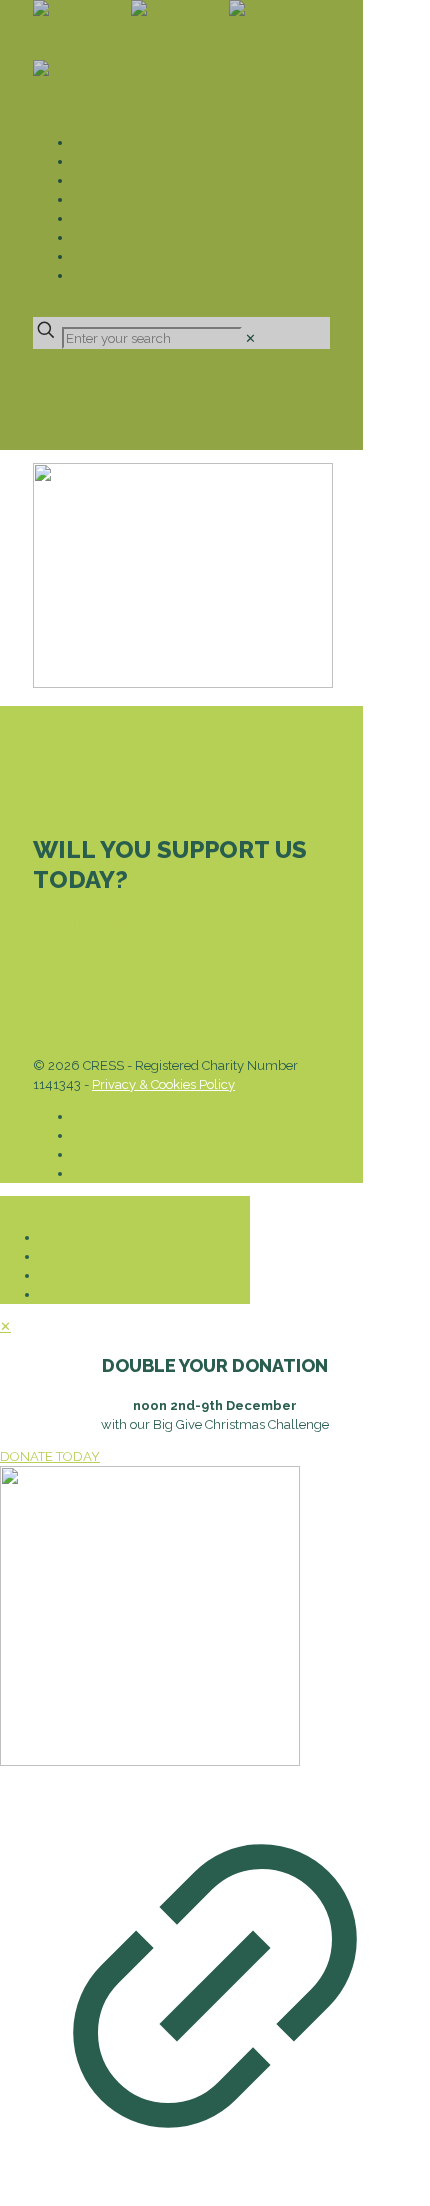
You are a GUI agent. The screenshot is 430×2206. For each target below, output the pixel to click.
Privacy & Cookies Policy (163, 1084)
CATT (88, 256)
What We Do (116, 142)
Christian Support (137, 218)
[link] (250, 338)
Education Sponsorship (157, 199)
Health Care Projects (149, 237)
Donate (59, 307)
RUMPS (96, 275)
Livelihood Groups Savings (168, 180)
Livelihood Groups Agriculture (185, 161)
